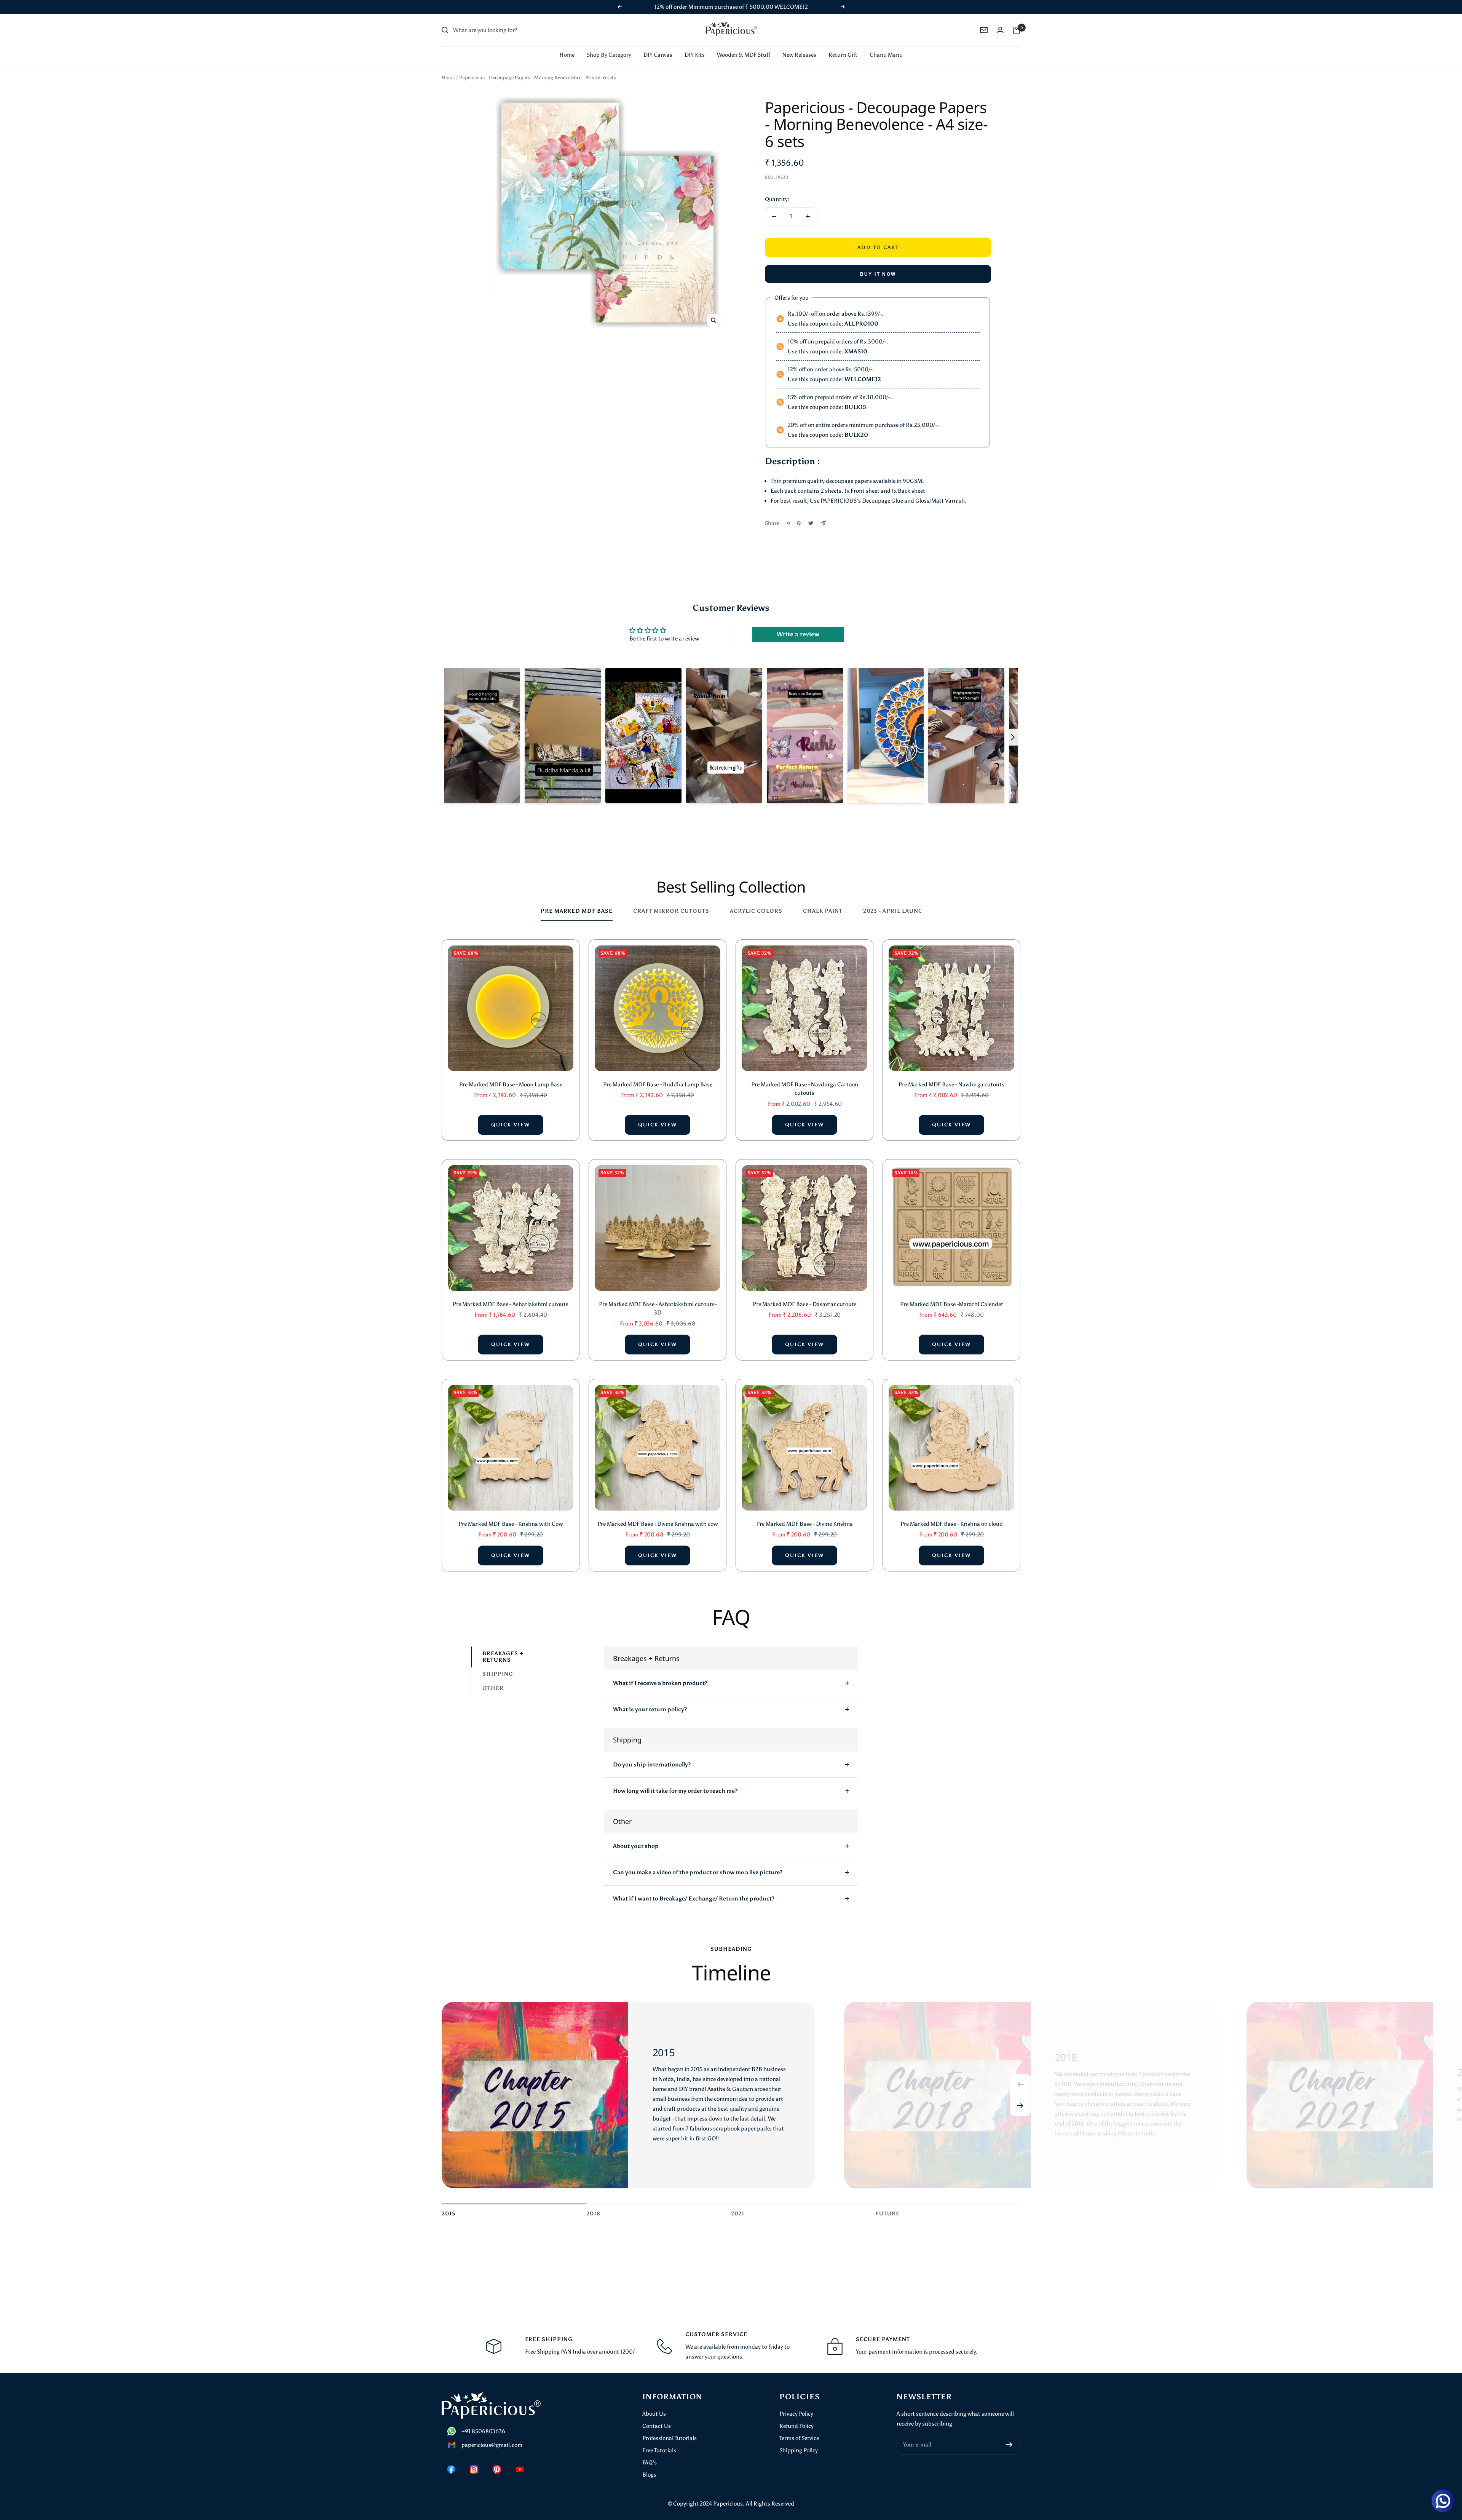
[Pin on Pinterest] (799, 513)
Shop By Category (609, 45)
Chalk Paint (823, 901)
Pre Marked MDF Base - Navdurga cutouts (951, 1075)
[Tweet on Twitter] (811, 513)
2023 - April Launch (895, 901)
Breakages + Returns (503, 1647)
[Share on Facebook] (788, 513)
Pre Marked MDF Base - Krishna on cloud (952, 1514)
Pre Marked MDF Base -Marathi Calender (952, 1294)
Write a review (798, 624)
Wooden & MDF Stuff (744, 45)
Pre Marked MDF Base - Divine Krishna (804, 1514)
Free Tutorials (659, 2440)
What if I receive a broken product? (660, 1673)
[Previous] (1020, 2074)
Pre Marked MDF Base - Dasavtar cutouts (805, 1294)
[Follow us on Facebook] (451, 2459)
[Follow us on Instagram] (474, 2459)
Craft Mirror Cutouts (671, 901)
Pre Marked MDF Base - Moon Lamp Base (511, 1075)
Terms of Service (799, 2428)
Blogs (649, 2465)
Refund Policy (796, 2416)
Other (493, 1678)
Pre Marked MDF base (577, 901)
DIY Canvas (658, 45)
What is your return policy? (650, 1699)
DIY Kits (695, 45)
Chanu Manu (886, 45)
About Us (654, 2404)
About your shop (636, 1836)
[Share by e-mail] (823, 513)
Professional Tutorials (670, 2428)
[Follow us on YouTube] (520, 2459)
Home (567, 45)
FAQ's (650, 2453)
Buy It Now (878, 264)
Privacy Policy (796, 2404)
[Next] (1020, 2096)
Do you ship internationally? (652, 1755)
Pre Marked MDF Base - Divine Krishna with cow (658, 1514)
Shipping (498, 1664)
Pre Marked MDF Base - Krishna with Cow (511, 1514)
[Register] (1010, 2435)
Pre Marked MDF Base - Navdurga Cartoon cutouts (805, 1079)
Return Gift (843, 45)
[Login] (1000, 20)
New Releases (799, 45)
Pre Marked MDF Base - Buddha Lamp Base (658, 1075)
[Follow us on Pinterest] (497, 2459)
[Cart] (1017, 20)
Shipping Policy (799, 2440)
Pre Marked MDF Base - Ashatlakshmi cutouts (511, 1294)
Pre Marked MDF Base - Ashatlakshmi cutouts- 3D (658, 1299)
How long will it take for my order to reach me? (675, 1781)
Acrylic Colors (756, 901)
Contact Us (657, 2416)
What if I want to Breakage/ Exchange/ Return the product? (694, 1889)
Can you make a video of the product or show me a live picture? (698, 1862)
